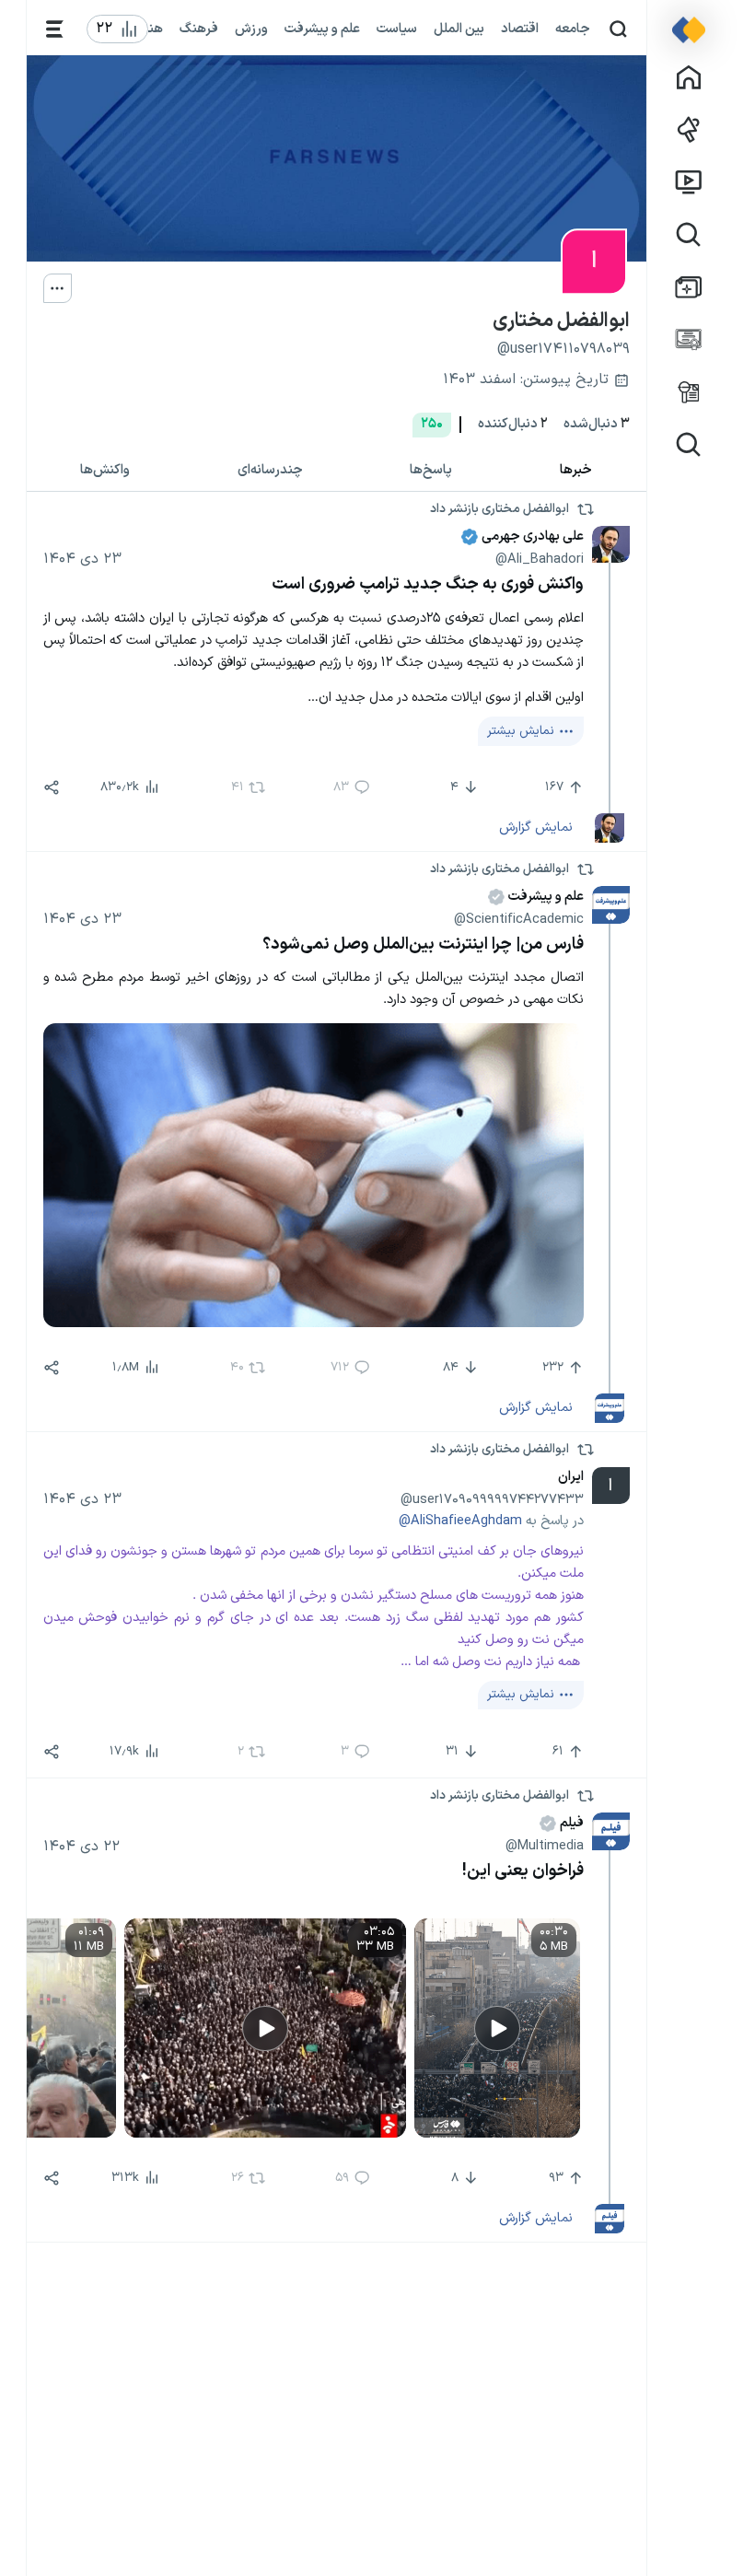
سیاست (397, 29)
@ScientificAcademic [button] (519, 919)
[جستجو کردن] (618, 29)
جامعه (573, 29)
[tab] (576, 470)
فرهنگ (199, 29)
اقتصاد (520, 29)
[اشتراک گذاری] (52, 787)
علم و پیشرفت (322, 29)
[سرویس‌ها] (55, 29)
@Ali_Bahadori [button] (540, 559)
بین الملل (459, 29)
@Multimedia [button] (545, 1846)
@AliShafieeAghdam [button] (460, 1521)
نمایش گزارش (536, 827)
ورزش (251, 29)
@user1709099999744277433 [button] (492, 1499)
